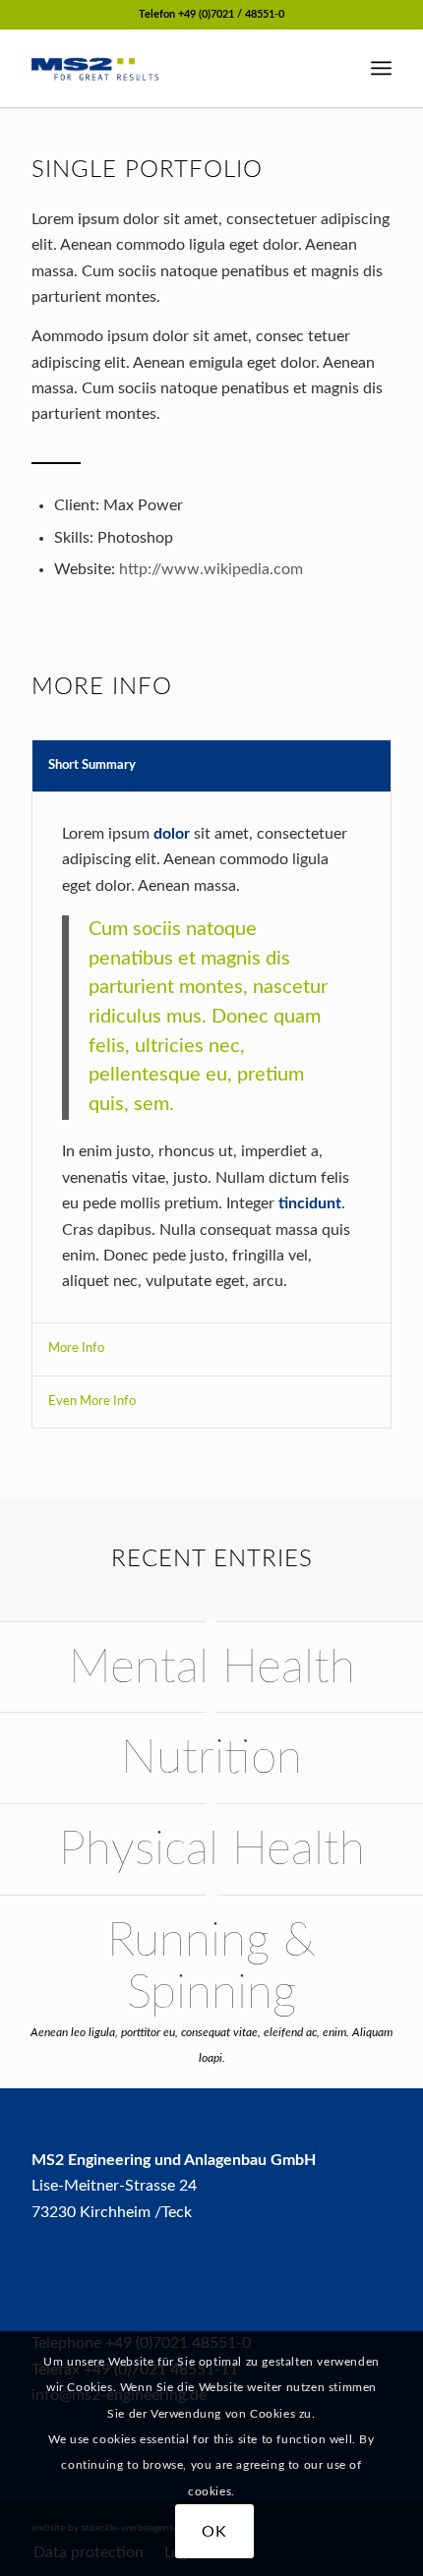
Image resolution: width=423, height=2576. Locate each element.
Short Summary (92, 765)
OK (214, 2532)
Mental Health (212, 1668)
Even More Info (92, 1401)
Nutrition (211, 1758)
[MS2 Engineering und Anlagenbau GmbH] (175, 68)
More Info (76, 1348)
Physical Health (212, 1849)
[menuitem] (381, 68)
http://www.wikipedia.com (211, 569)
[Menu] (381, 68)
